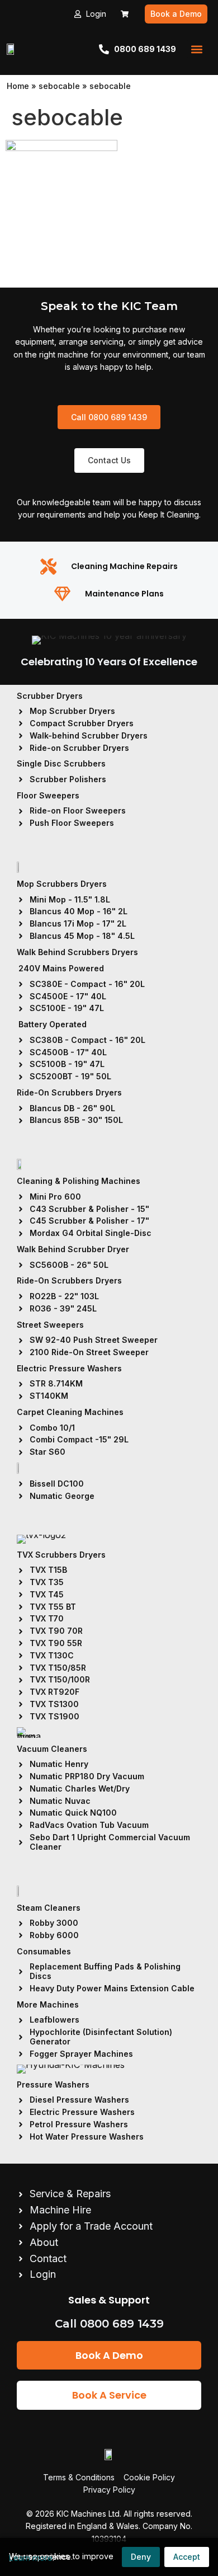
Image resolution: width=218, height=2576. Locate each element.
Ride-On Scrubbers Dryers (69, 1092)
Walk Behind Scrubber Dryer (73, 1249)
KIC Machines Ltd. (89, 2514)
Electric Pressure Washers (69, 1368)
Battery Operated (53, 1024)
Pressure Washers (53, 2084)
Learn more (31, 2558)
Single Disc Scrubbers (61, 763)
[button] (196, 49)
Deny (141, 2557)
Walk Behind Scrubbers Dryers (77, 952)
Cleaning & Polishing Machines (79, 1181)
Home (18, 86)
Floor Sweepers (48, 795)
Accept (187, 2557)
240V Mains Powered (61, 968)
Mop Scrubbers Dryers (62, 884)
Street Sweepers (50, 1325)
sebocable (59, 86)
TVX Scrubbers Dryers (61, 1555)
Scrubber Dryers (50, 696)
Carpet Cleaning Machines (70, 1412)
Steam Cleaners (49, 1908)
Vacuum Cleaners (52, 1749)
